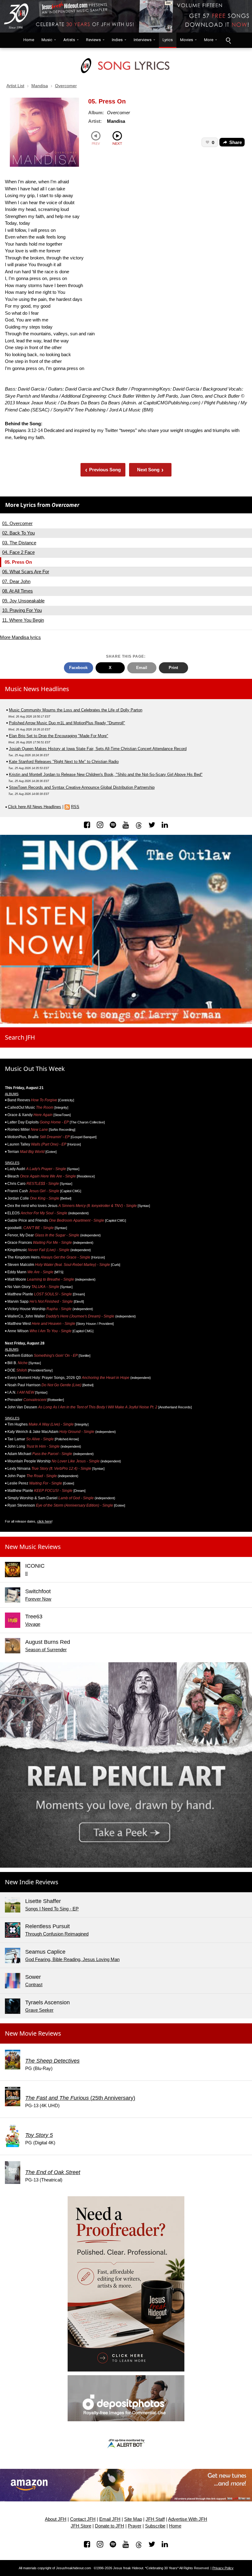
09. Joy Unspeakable (23, 601)
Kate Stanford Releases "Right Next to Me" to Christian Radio (64, 762)
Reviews (93, 40)
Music (47, 40)
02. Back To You (18, 533)
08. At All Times (18, 591)
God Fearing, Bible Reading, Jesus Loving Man (72, 1959)
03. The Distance (19, 543)
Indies (117, 40)
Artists (69, 40)
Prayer (135, 2526)
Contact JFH (83, 2519)
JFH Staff (155, 2519)
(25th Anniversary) (80, 2098)
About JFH (56, 2519)
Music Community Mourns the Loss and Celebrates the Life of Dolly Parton (76, 710)
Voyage (33, 1624)
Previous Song (103, 470)
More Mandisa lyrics (20, 637)
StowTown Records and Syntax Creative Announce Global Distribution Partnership (82, 787)
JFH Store (81, 2526)
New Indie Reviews (32, 1882)
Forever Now (38, 1599)
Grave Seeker (39, 2010)
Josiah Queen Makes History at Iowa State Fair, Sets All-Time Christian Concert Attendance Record (98, 749)
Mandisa (40, 86)
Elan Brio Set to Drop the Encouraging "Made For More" (59, 736)
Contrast (34, 1985)
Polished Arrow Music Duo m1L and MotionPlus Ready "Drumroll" (67, 723)
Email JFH (110, 2519)
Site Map (133, 2519)
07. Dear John (16, 581)
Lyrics (168, 40)
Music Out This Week (35, 1069)
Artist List (15, 86)
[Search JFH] (228, 40)
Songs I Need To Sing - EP (52, 1909)
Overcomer (66, 86)
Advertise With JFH (188, 2519)
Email (142, 668)
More (209, 40)
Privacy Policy (223, 2568)
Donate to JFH (110, 2526)
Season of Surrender (46, 1650)
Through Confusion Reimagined (57, 1934)
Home (27, 40)
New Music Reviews (33, 1547)
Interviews (143, 40)
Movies (187, 40)
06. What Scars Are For (26, 572)
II (26, 1573)
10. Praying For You (22, 610)
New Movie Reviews (33, 2033)
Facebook (78, 668)
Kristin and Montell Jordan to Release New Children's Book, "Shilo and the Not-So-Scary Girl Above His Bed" (106, 774)
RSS (75, 807)
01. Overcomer (17, 523)
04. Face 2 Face (18, 552)
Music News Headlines (37, 689)
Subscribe (155, 2526)
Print (173, 668)
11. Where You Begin (23, 620)
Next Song (150, 470)
